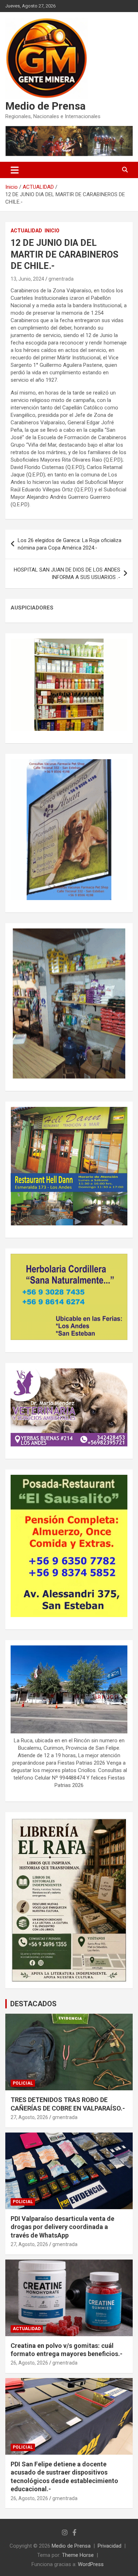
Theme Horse (78, 2555)
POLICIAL (23, 2083)
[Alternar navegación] (15, 170)
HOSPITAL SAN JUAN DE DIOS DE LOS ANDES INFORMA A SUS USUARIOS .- (67, 573)
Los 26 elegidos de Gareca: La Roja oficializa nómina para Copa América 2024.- (70, 544)
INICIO (52, 231)
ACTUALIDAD (26, 231)
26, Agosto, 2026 (29, 2363)
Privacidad (110, 2546)
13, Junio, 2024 (27, 279)
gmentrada (61, 279)
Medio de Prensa (45, 106)
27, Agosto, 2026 (29, 2117)
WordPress (91, 2564)
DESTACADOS (33, 2004)
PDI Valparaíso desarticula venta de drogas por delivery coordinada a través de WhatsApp (62, 2227)
